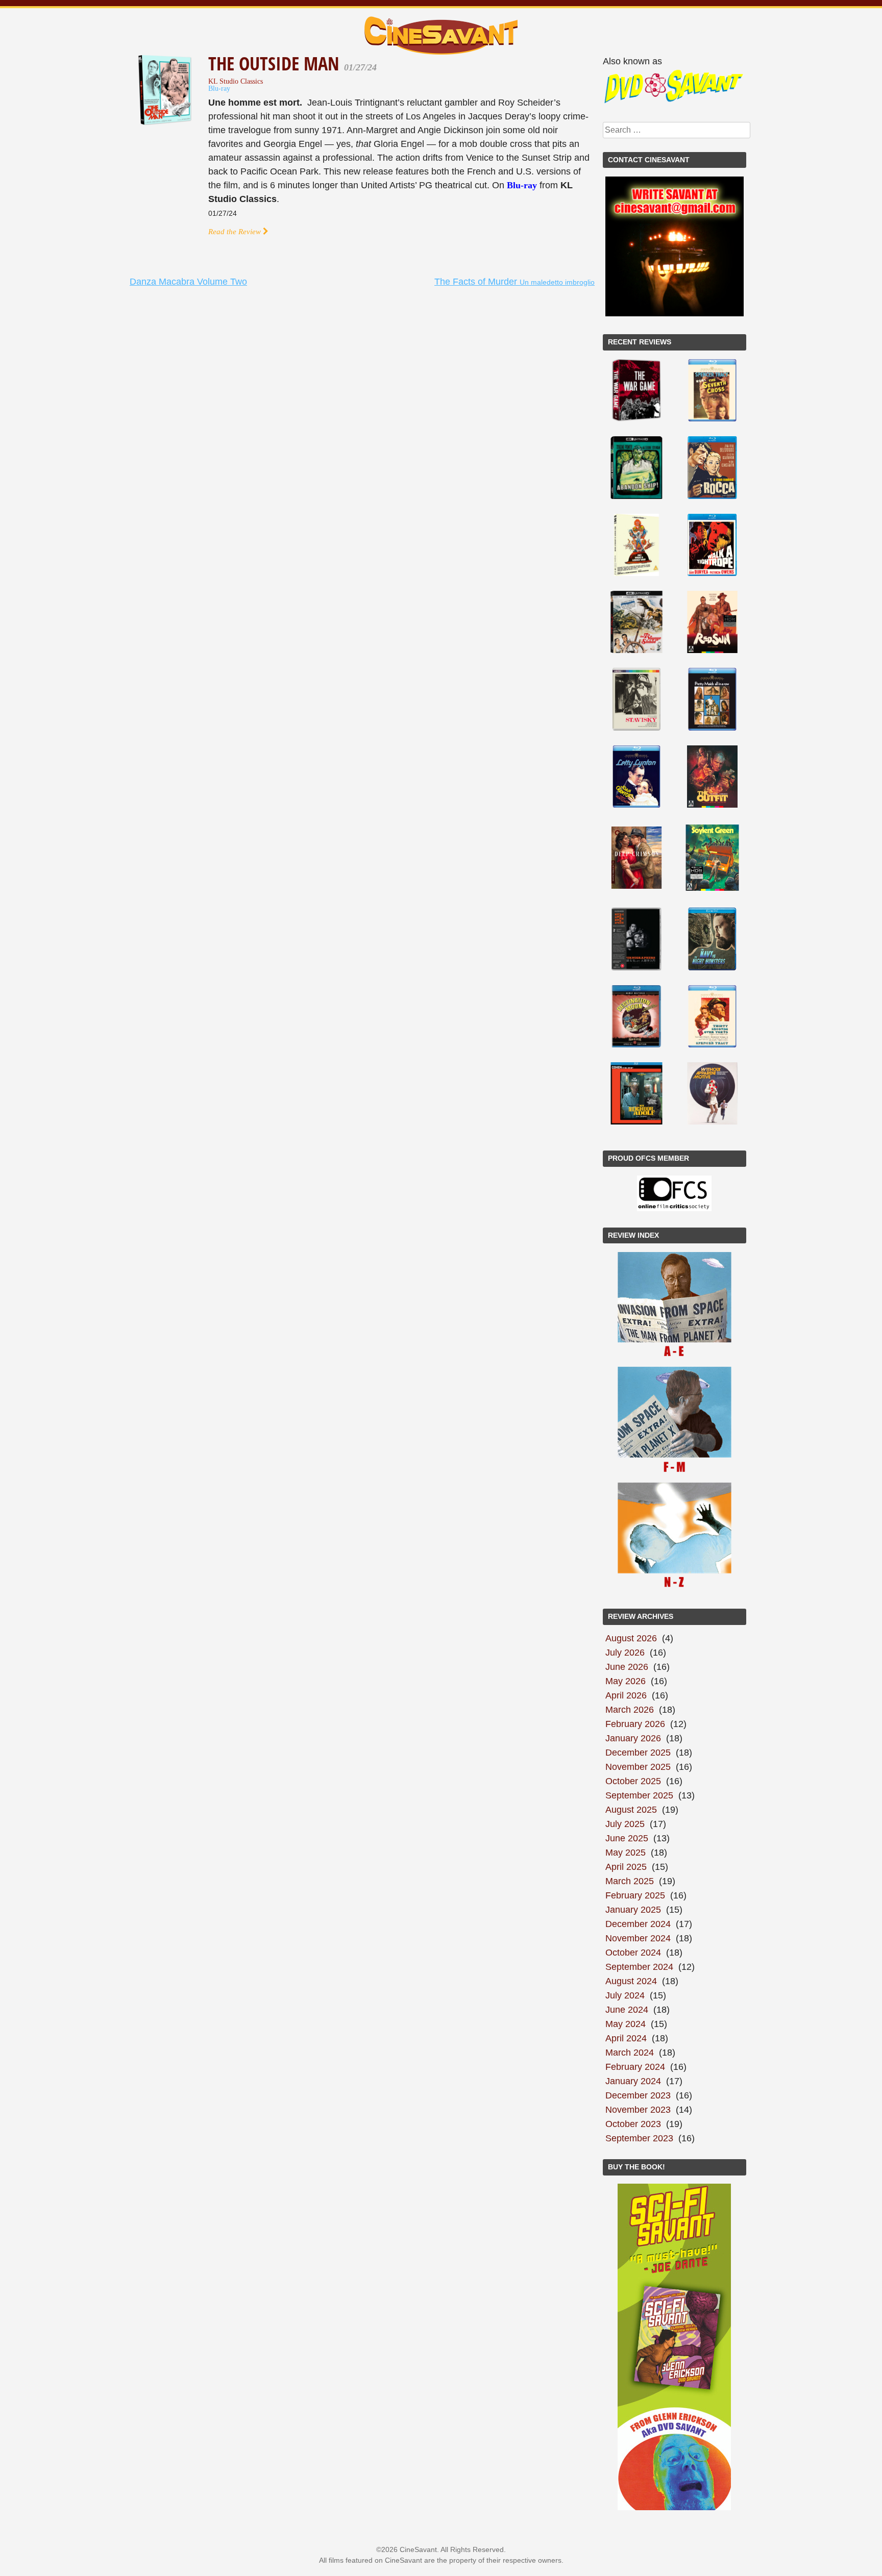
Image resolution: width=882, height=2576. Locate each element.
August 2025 (631, 1810)
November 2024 (638, 1938)
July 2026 (625, 1653)
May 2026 (626, 1681)
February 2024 (635, 2067)
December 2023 (638, 2095)
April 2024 (626, 2038)
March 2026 (630, 1710)
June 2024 (627, 2010)
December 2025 (638, 1753)
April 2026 (626, 1695)
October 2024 (633, 1953)
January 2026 (633, 1738)
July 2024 (625, 1995)
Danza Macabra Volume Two (188, 282)
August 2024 (631, 1981)
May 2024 (626, 2024)
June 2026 (627, 1667)
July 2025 (625, 1824)
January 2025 (633, 1910)
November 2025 (638, 1767)
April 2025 (626, 1867)
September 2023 (639, 2138)
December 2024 (638, 1924)
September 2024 (639, 1967)
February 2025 (635, 1895)
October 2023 (633, 2124)
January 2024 (633, 2081)
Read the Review (236, 231)
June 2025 (627, 1838)
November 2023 (638, 2110)
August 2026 (631, 1638)
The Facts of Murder (514, 282)
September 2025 (639, 1795)
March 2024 (630, 2053)
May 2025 (626, 1853)
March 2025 (630, 1881)
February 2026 (635, 1724)
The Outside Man (276, 64)
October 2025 (633, 1781)
